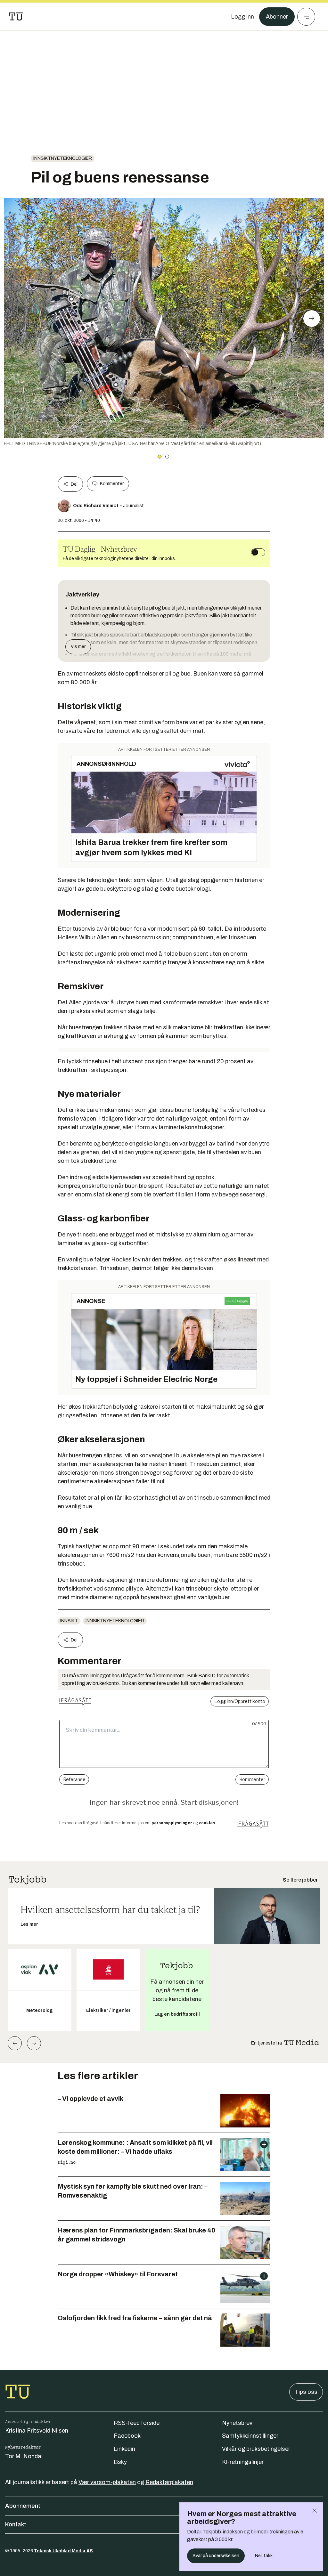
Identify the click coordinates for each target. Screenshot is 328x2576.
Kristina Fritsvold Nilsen (37, 2431)
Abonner (277, 17)
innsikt (69, 1621)
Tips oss (306, 2392)
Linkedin (124, 2449)
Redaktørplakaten (169, 2482)
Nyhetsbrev (237, 2423)
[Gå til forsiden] (16, 17)
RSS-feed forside (137, 2423)
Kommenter (112, 484)
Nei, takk (264, 2556)
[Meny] (306, 17)
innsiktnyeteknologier (63, 158)
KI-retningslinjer (243, 2462)
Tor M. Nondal (24, 2456)
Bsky (120, 2462)
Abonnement (23, 2506)
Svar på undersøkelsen (216, 2556)
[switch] (258, 552)
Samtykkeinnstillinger (250, 2436)
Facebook (127, 2436)
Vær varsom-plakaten (107, 2482)
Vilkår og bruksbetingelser (256, 2449)
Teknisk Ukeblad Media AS (63, 2551)
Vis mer (78, 647)
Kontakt (16, 2524)
